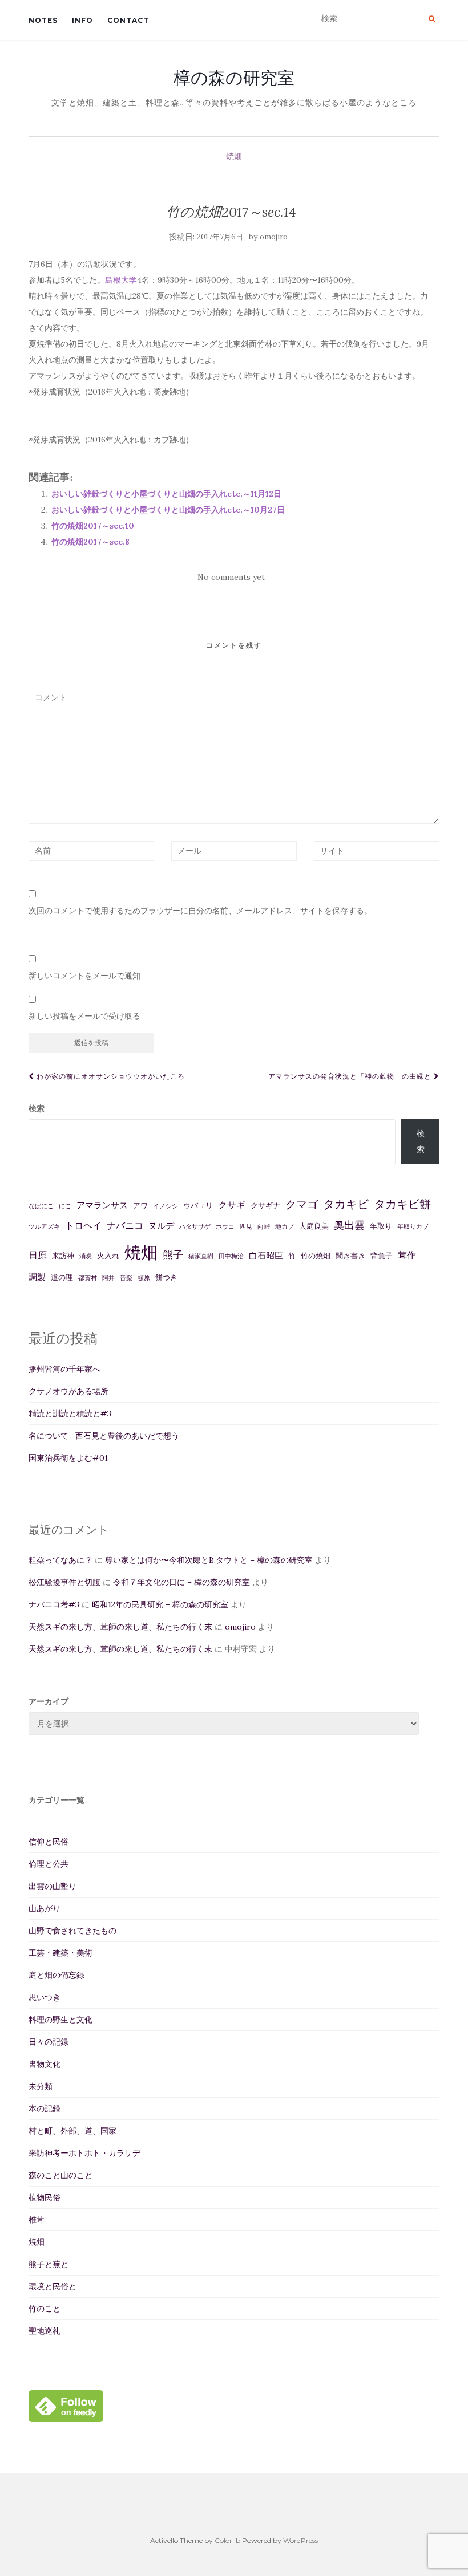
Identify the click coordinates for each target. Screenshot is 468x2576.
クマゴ (302, 1204)
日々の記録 (49, 2042)
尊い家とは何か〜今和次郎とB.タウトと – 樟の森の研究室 (209, 1560)
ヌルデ (161, 1226)
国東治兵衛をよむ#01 (68, 1458)
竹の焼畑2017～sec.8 (90, 542)
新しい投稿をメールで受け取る (84, 1016)
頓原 (144, 1278)
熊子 (173, 1255)
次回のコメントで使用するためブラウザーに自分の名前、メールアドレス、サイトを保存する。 (200, 911)
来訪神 (63, 1256)
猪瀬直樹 (201, 1256)
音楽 (126, 1278)
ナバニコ (125, 1225)
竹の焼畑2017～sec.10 (93, 526)
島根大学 (121, 280)
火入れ (108, 1256)
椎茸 (37, 2220)
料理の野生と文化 (60, 2020)
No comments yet (231, 577)
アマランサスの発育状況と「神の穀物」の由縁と (351, 1076)
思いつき (45, 1997)
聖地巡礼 (45, 2331)
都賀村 (88, 1278)
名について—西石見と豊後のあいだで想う (104, 1436)
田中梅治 (231, 1256)
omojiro (274, 237)
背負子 (382, 1256)
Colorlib (227, 2540)
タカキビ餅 (402, 1204)
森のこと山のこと (60, 2175)
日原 (38, 1255)
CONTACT (128, 20)
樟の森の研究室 (234, 78)
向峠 (264, 1226)
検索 (37, 1108)
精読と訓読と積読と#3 (70, 1413)
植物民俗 (45, 2197)
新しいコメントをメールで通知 (84, 976)
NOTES (43, 20)
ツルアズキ (44, 1226)
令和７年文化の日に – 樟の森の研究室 (181, 1582)
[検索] (432, 19)
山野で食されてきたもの (72, 1931)
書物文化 (45, 2064)
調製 (37, 1277)
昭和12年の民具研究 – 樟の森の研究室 (160, 1604)
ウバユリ (198, 1206)
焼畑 (234, 156)
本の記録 (45, 2108)
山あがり (45, 1908)
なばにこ (41, 1206)
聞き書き (350, 1256)
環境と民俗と (53, 2286)
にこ (65, 1206)
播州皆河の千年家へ (64, 1369)
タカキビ (346, 1204)
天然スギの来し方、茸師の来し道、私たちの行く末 (120, 1627)
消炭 (86, 1256)
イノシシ (166, 1206)
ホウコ (225, 1226)
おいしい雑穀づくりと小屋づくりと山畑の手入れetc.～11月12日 (166, 494)
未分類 (41, 2086)
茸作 (407, 1255)
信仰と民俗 (49, 1842)
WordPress (300, 2540)
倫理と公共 (49, 1864)
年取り (381, 1226)
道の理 (62, 1277)
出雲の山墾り (53, 1886)
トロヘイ (83, 1225)
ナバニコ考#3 (54, 1604)
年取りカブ (413, 1226)
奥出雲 (349, 1225)
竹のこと (45, 2309)
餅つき (166, 1277)
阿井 (108, 1278)
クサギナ (265, 1206)
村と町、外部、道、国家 (72, 2131)
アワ (140, 1206)
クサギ (232, 1205)
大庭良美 (314, 1226)
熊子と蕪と (49, 2264)
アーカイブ (49, 1701)
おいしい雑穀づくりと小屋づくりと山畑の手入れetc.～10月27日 (168, 510)
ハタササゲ (195, 1226)
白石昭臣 (266, 1255)
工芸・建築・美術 (60, 1953)
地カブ (285, 1226)
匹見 (246, 1226)
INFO (82, 20)
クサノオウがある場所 (68, 1391)
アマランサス (102, 1205)
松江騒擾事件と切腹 (64, 1582)
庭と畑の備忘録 (57, 1975)
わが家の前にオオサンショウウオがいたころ (110, 1076)
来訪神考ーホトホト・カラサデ (84, 2153)
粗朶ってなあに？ (60, 1560)
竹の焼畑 (316, 1256)
